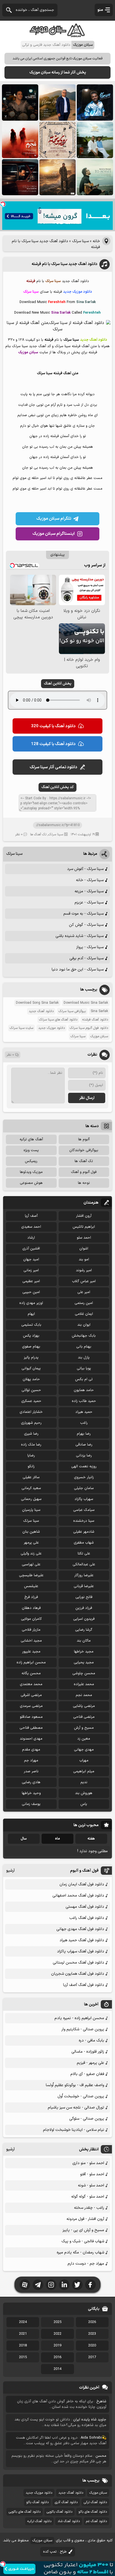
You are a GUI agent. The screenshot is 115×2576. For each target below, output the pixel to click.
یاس (84, 1804)
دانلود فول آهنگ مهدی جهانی (80, 1929)
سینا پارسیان (31, 1510)
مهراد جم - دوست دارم (86, 2264)
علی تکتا (84, 1554)
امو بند (84, 1260)
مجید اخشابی (31, 1641)
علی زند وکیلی (31, 1554)
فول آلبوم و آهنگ (84, 1172)
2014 (57, 2369)
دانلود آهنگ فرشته (95, 1020)
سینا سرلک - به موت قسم (83, 914)
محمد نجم (84, 1695)
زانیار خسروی (84, 1477)
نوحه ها (84, 1183)
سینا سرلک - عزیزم (89, 902)
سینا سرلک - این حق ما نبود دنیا (78, 969)
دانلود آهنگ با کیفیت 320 (53, 726)
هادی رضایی (31, 1782)
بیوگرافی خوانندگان (84, 1150)
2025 (57, 2322)
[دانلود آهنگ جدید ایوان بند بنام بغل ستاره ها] (20, 102)
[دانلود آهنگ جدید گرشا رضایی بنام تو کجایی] (95, 177)
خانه (96, 241)
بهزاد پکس (31, 1336)
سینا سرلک (80, 241)
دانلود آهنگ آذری (66, 2502)
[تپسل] (3, 204)
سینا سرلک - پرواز (90, 947)
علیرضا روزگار (84, 1575)
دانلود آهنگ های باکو (93, 2512)
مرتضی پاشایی (84, 1706)
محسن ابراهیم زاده (31, 1663)
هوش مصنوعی (31, 1183)
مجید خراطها (84, 1652)
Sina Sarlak (99, 1011)
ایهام (31, 1314)
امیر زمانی (31, 1270)
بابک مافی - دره (91, 2040)
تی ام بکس (84, 1379)
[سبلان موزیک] (57, 35)
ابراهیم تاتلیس (84, 1227)
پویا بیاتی (84, 1368)
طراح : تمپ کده (55, 2552)
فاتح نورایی (84, 1597)
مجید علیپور (31, 1652)
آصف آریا (31, 1216)
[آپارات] (25, 2285)
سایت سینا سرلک (21, 1028)
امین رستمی (84, 1303)
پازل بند (84, 1358)
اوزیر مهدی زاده (31, 1303)
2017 (92, 2357)
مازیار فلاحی (31, 1630)
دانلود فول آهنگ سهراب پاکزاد (81, 1951)
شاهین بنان (31, 1532)
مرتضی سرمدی (31, 1706)
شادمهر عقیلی (84, 1532)
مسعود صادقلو (31, 1717)
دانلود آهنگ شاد (69, 2521)
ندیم (84, 1782)
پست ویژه (31, 1150)
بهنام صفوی (31, 1347)
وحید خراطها (31, 1793)
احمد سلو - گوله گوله (88, 2197)
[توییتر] (77, 2285)
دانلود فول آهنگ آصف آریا (84, 1985)
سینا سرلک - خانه (90, 880)
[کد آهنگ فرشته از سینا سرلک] (57, 329)
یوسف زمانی (31, 1804)
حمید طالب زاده (84, 1401)
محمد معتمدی (31, 1684)
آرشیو (10, 1871)
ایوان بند (84, 1325)
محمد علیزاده (84, 1684)
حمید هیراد (84, 1412)
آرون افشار (84, 1216)
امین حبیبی (31, 1292)
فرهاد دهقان (31, 1608)
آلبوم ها (84, 1139)
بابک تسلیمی (31, 1325)
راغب (84, 1423)
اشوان (84, 1249)
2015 (23, 2357)
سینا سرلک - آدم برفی (87, 958)
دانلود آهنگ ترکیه (39, 2521)
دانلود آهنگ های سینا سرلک (58, 1020)
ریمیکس (31, 1161)
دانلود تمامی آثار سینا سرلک (53, 767)
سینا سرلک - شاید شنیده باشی (80, 936)
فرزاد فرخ (31, 1597)
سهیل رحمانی (31, 1499)
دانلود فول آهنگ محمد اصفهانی (78, 1896)
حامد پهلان (31, 1379)
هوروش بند (84, 1793)
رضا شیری (31, 1434)
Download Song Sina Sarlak (37, 1003)
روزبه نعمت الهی (84, 1466)
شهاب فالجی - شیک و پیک (83, 2241)
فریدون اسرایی (84, 1619)
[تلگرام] (38, 2285)
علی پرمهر (31, 1543)
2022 (57, 2334)
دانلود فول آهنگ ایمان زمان (82, 1884)
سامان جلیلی (84, 1488)
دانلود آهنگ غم (96, 2521)
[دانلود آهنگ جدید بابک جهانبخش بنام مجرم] (20, 140)
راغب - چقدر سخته (89, 2208)
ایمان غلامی (84, 1314)
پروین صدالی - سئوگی (87, 2119)
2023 (92, 2334)
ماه (57, 1839)
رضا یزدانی (84, 1456)
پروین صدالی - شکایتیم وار (83, 2029)
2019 (57, 2346)
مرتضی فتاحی (84, 1717)
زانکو (31, 1466)
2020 (92, 2346)
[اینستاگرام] (51, 2285)
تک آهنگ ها (38, 834)
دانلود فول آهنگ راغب (87, 1918)
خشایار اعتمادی (31, 1412)
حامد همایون (84, 1390)
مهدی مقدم (31, 1750)
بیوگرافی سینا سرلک (72, 1011)
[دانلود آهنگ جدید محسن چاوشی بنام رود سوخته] (57, 140)
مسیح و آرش (84, 1728)
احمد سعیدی (31, 1227)
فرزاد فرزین (84, 1608)
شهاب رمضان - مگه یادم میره (80, 2252)
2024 (23, 2322)
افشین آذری (31, 1249)
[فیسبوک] (90, 2285)
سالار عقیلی (31, 1477)
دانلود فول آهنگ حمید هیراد (82, 1940)
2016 (57, 2357)
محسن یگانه (31, 1673)
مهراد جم (31, 1761)
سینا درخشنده (84, 1521)
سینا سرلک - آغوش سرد (85, 869)
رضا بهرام (84, 1434)
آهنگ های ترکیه (31, 1139)
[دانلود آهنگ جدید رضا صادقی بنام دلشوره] (20, 177)
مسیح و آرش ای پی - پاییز (83, 2230)
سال (24, 1839)
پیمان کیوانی (31, 1368)
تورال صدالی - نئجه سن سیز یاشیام (76, 2108)
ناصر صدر (31, 1771)
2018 (23, 2346)
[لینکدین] (64, 2285)
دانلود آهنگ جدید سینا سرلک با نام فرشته (64, 264)
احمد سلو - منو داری (88, 2163)
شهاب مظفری (84, 1543)
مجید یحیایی (84, 1663)
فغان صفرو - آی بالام (87, 2074)
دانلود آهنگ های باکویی (25, 2512)
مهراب (84, 1761)
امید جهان (31, 1260)
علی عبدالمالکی (84, 1564)
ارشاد (31, 1238)
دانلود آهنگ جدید (41, 1011)
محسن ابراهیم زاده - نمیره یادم (79, 2018)
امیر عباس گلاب (84, 1281)
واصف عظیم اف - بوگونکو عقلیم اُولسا (75, 2085)
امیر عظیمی (31, 1281)
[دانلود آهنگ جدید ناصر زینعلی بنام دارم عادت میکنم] (95, 140)
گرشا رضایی (84, 1630)
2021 (23, 2334)
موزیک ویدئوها (31, 1172)
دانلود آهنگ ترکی (95, 2502)
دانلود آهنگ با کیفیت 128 (53, 744)
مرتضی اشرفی (31, 1695)
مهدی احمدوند (31, 1739)
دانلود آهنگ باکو (37, 2502)
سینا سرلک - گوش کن (86, 925)
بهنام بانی (84, 1347)
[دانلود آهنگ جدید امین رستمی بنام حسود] (57, 177)
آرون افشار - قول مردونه (85, 2219)
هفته (91, 1839)
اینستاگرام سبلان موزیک (54, 534)
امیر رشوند (84, 1270)
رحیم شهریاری (31, 1423)
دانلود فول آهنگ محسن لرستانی (78, 1963)
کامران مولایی (31, 1619)
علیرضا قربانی (84, 1586)
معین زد (84, 1739)
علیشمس (31, 1586)
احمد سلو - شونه (91, 2185)
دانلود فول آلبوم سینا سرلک (89, 1028)
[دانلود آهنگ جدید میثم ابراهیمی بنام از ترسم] (95, 102)
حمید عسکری (31, 1401)
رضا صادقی (84, 1445)
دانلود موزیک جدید (51, 1028)
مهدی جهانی (84, 1750)
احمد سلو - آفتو (92, 2174)
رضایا (31, 1456)
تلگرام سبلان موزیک (54, 519)
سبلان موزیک (99, 1036)
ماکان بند (84, 1641)
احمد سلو (84, 1238)
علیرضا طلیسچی (31, 1575)
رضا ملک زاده (31, 1445)
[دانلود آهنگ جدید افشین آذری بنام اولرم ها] (57, 102)
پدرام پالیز (31, 1358)
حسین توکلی (31, 1390)
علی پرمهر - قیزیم (90, 2063)
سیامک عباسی (84, 1510)
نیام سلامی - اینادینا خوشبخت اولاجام (74, 2130)
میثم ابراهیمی (84, 1771)
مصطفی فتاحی (31, 1728)
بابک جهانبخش (84, 1336)
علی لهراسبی (31, 1564)
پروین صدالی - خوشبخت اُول (81, 2096)
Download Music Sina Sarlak (86, 1003)
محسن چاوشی (84, 1673)
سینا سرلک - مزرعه (89, 891)
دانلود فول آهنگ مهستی (85, 1907)
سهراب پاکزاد (84, 1499)
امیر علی (84, 1292)
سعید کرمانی (31, 1488)
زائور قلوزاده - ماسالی (88, 2052)
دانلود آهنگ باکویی (59, 2512)
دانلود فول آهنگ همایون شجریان (78, 1974)
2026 (92, 2322)
